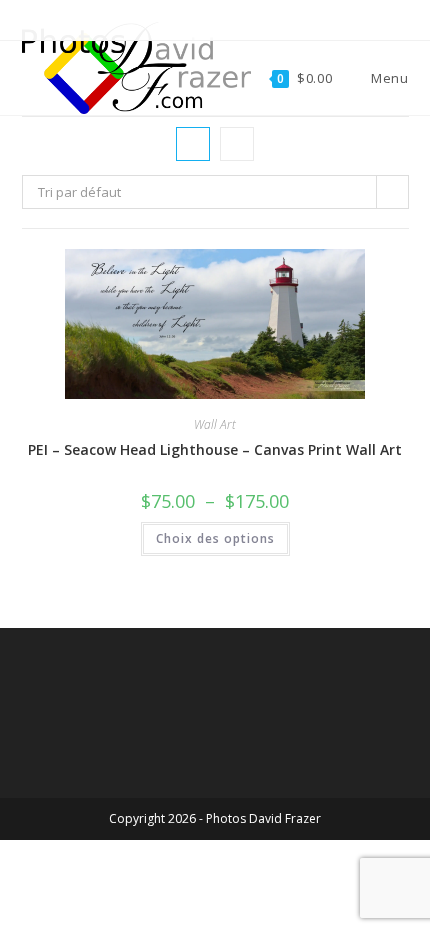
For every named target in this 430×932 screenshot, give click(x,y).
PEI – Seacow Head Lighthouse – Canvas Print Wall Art (215, 449)
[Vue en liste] (237, 144)
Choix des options (215, 538)
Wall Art (215, 424)
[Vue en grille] (193, 144)
